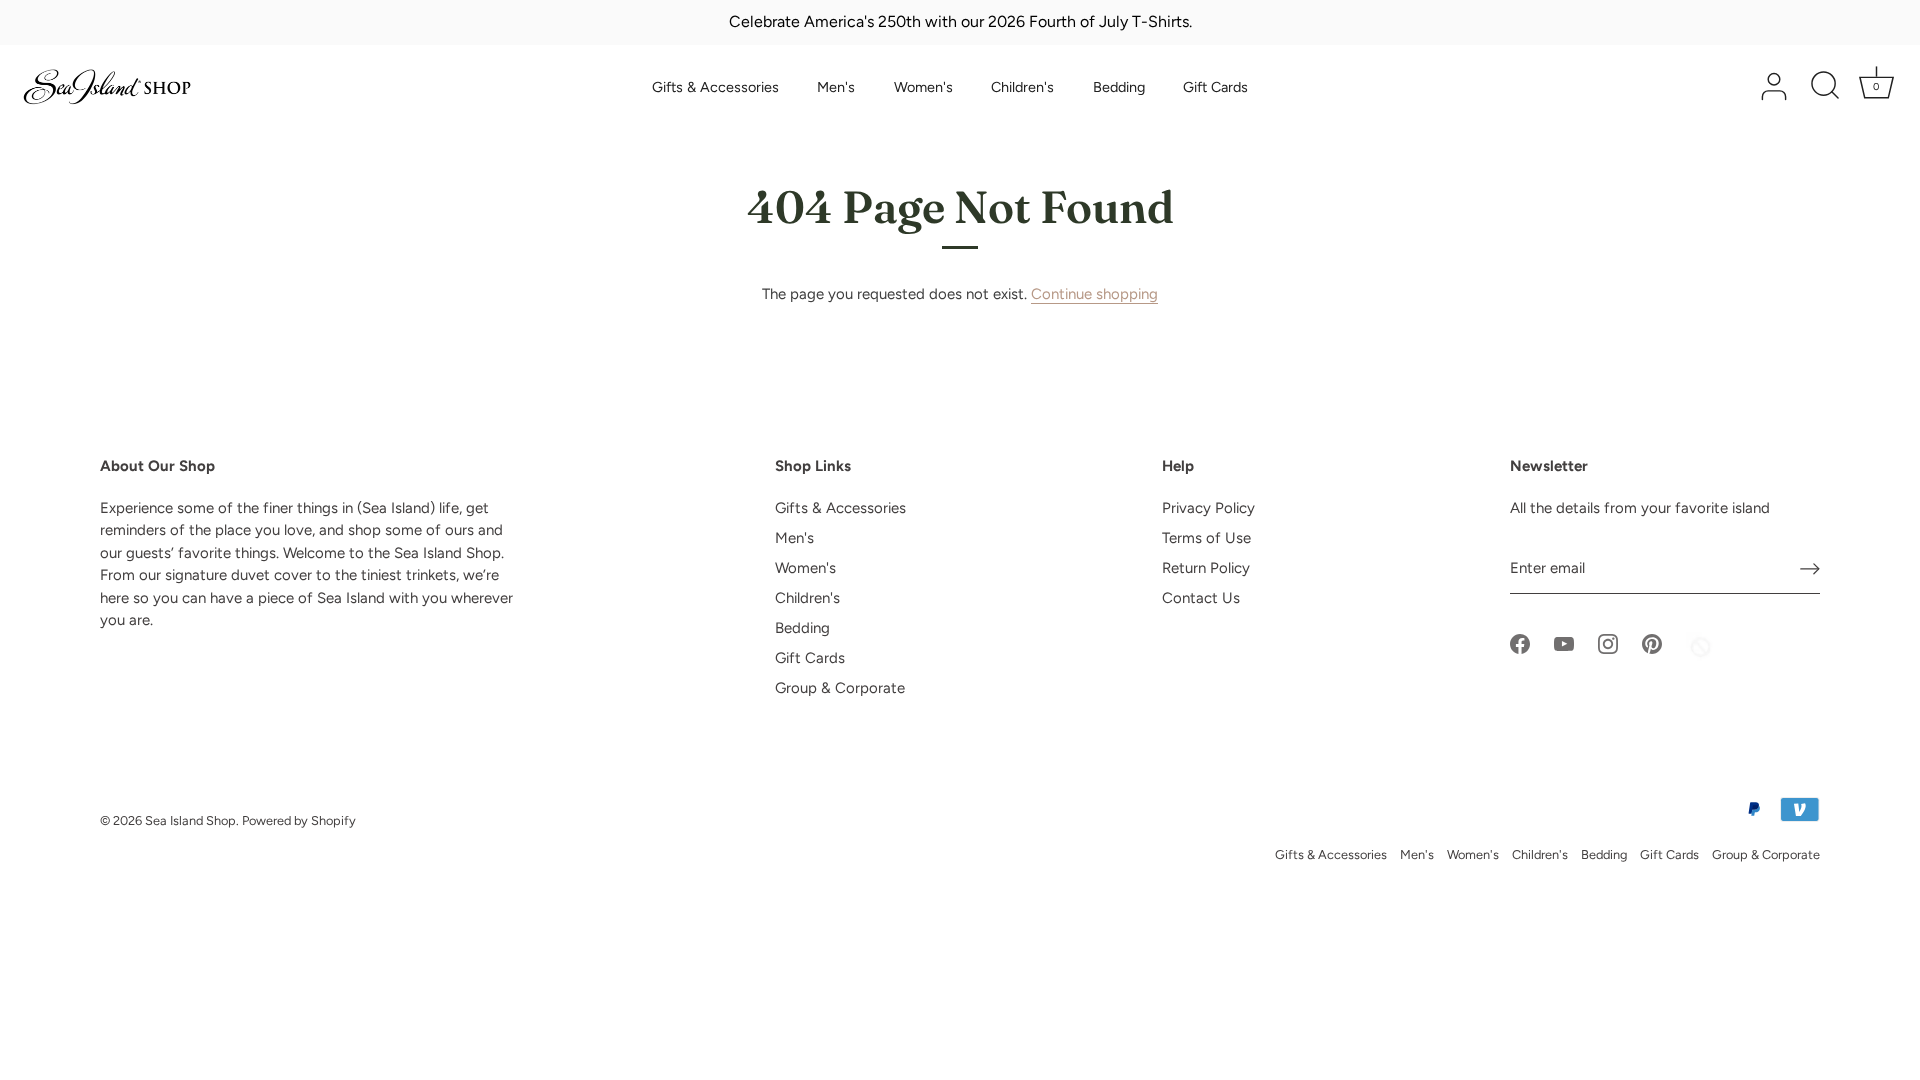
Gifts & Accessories (715, 87)
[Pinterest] (1652, 643)
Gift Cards (1215, 87)
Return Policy (1206, 568)
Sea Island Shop (190, 820)
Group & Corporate (840, 688)
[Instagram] (1608, 643)
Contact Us (1201, 598)
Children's (1022, 87)
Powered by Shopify (299, 820)
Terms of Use (1206, 538)
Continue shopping (1094, 294)
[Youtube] (1564, 643)
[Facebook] (1520, 643)
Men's (836, 87)
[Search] (1825, 87)
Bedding (1119, 87)
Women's (923, 87)
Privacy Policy (1208, 508)
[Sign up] (1810, 569)
